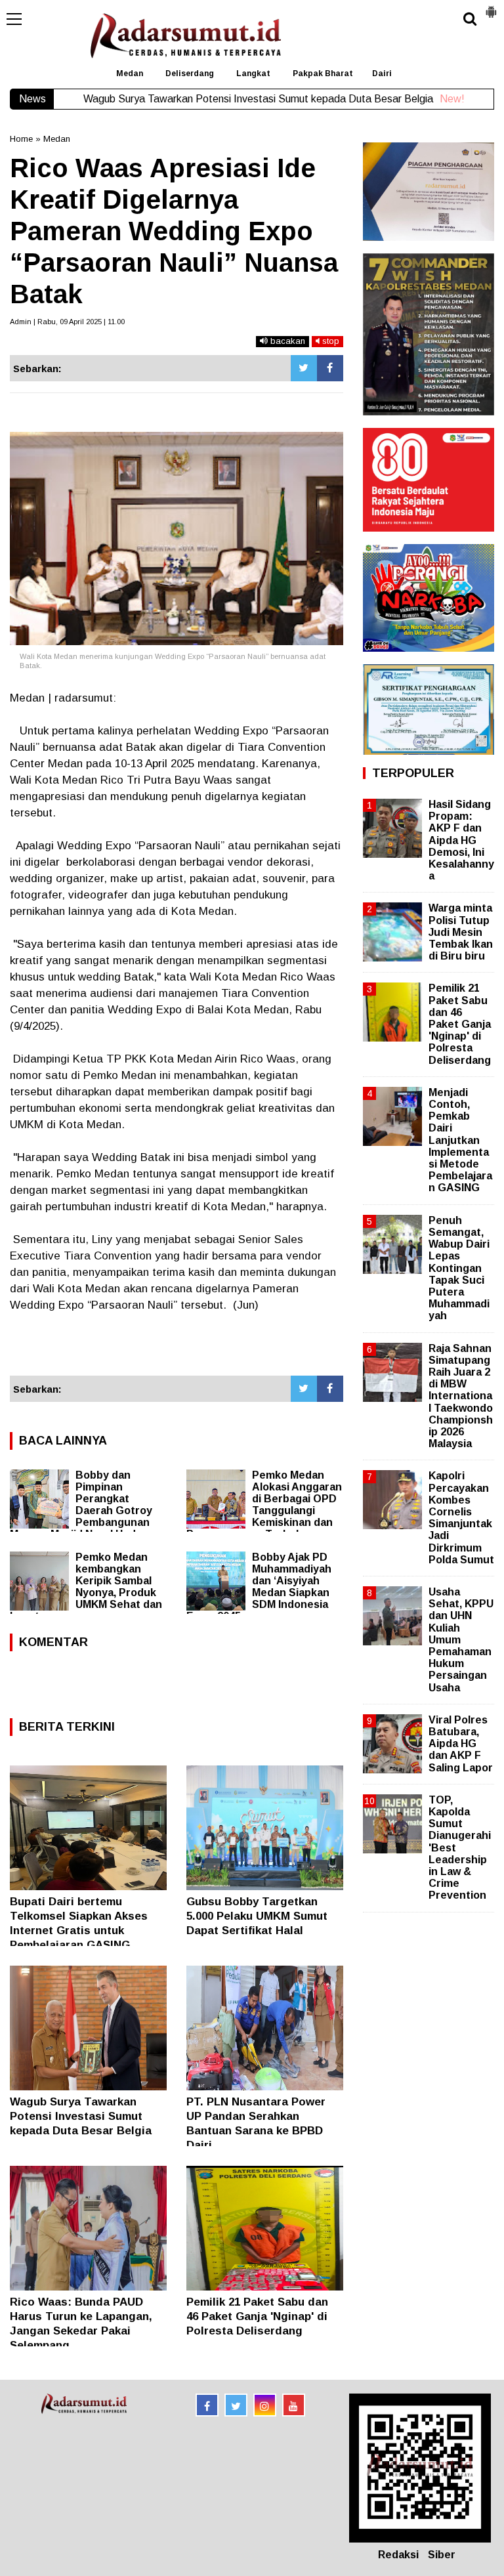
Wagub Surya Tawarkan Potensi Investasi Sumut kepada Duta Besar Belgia (81, 2116)
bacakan (286, 341)
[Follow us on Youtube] (294, 2405)
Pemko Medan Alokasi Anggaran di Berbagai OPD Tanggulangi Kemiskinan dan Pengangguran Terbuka (264, 1505)
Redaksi (398, 2555)
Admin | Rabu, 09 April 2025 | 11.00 (67, 322)
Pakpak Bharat (323, 74)
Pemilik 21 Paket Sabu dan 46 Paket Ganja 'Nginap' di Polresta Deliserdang (257, 2316)
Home (21, 139)
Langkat (253, 74)
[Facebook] (330, 368)
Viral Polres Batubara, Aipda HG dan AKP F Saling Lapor (461, 1744)
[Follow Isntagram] (265, 2405)
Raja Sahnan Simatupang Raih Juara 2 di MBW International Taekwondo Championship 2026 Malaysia (461, 1396)
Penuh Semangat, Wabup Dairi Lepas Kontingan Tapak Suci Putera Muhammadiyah (459, 1268)
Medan (130, 74)
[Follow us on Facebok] (207, 2405)
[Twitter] (304, 368)
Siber (442, 2555)
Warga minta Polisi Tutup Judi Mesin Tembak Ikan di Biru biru (461, 932)
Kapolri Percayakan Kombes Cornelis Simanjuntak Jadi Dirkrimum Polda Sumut (461, 1517)
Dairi (382, 74)
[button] (491, 7)
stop (329, 341)
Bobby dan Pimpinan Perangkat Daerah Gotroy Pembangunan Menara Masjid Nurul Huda (81, 1505)
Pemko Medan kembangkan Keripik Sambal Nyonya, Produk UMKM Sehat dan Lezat (86, 1587)
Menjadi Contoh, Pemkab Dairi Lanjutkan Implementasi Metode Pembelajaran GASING (460, 1140)
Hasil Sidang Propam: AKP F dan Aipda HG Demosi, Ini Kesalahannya (461, 840)
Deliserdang (190, 74)
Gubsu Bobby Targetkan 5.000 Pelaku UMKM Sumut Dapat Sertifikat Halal (257, 1916)
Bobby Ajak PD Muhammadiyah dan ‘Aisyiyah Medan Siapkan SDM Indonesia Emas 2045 (259, 1587)
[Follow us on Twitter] (236, 2405)
